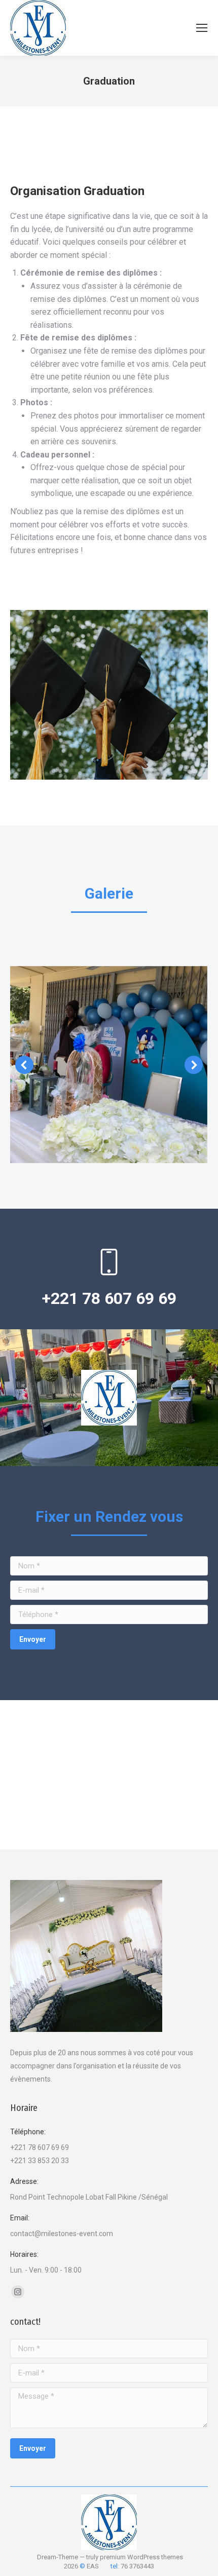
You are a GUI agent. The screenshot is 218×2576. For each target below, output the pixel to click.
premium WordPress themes (141, 2557)
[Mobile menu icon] (202, 28)
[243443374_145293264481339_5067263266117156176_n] (108, 1065)
